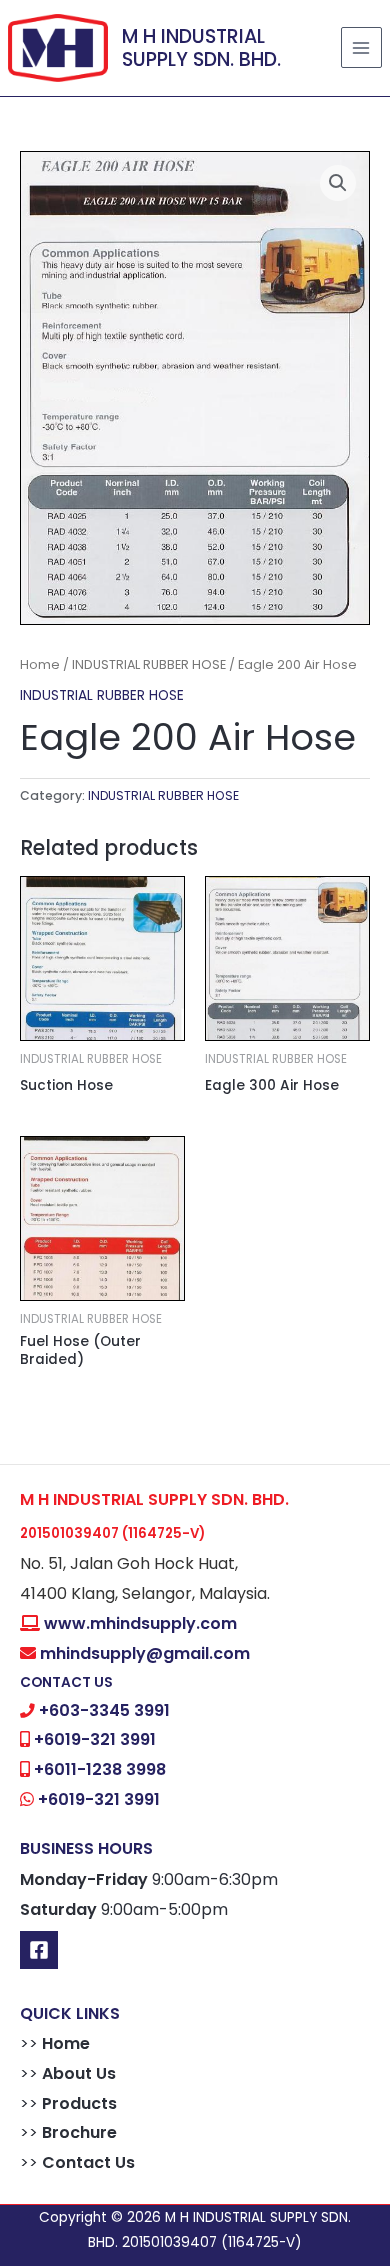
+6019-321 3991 (95, 1739)
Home (40, 664)
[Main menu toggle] (361, 47)
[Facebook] (39, 1950)
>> (55, 2043)
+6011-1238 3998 (100, 1769)
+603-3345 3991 (104, 1710)
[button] (338, 183)
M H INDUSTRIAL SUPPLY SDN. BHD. (201, 48)
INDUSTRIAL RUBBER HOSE (149, 664)
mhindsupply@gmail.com (145, 1653)
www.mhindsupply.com (140, 1623)
